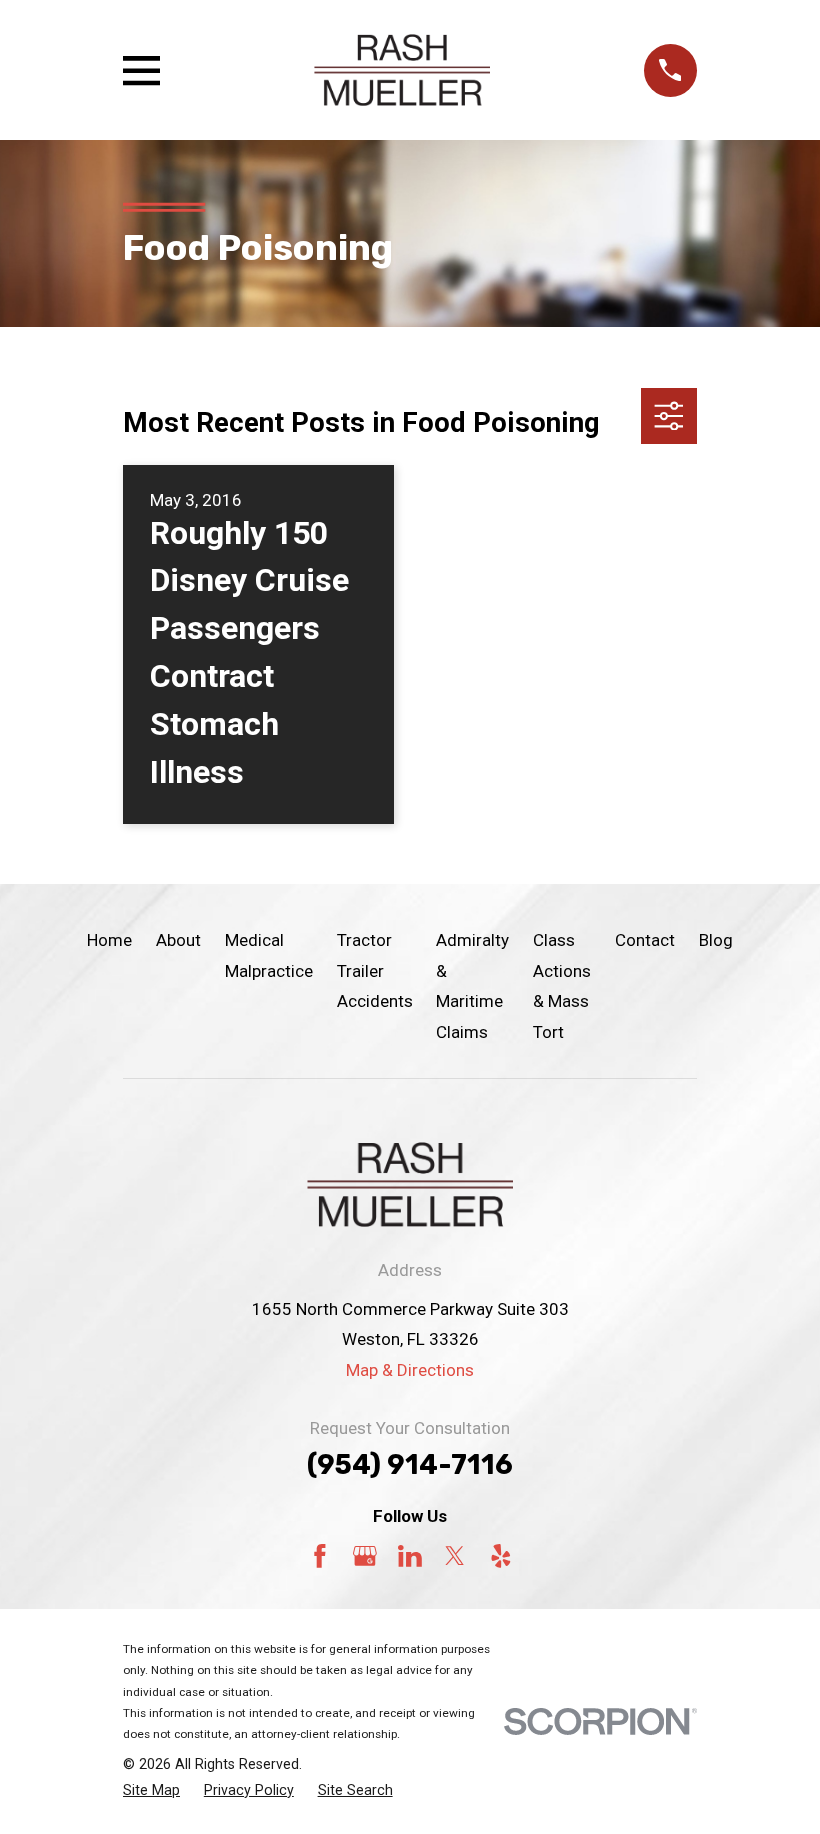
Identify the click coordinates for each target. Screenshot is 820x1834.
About (178, 940)
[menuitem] (151, 1791)
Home (109, 940)
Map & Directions (410, 1370)
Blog (716, 940)
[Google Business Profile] (365, 1556)
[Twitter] (455, 1556)
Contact (645, 940)
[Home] (402, 70)
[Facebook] (320, 1556)
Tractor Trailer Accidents (375, 970)
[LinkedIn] (410, 1556)
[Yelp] (501, 1556)
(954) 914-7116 (410, 1465)
